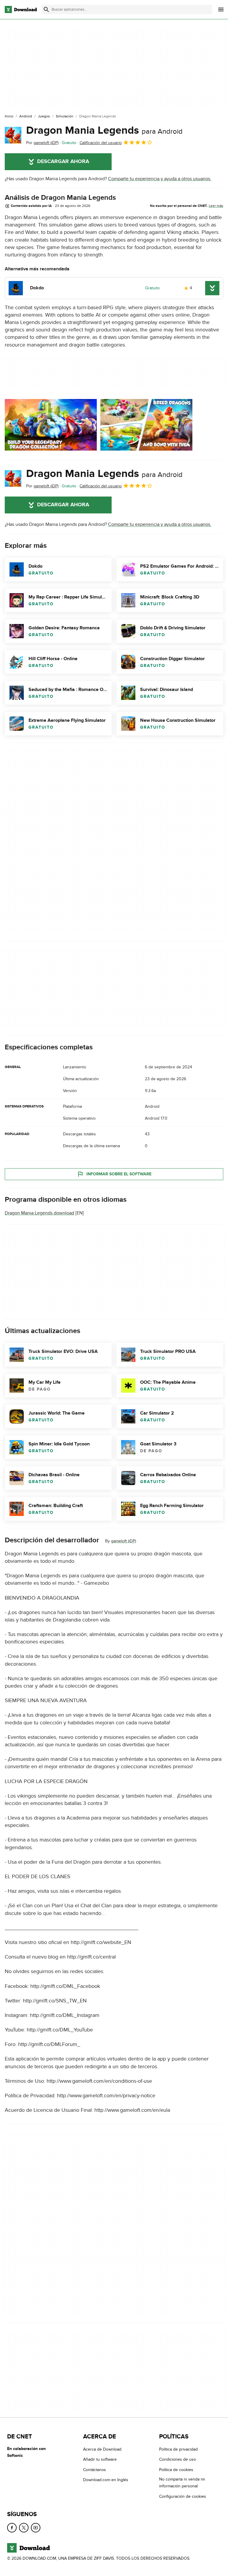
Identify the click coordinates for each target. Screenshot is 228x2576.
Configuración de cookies (183, 2496)
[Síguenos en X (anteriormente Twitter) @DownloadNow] (24, 2528)
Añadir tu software (100, 2459)
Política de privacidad (178, 2449)
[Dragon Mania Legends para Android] (13, 135)
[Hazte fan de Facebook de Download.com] (12, 2528)
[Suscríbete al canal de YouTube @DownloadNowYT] (36, 2528)
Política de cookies (176, 2469)
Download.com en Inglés (106, 2480)
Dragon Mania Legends (104, 130)
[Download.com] (21, 9)
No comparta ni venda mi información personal (182, 2483)
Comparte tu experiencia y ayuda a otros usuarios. (160, 179)
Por (42, 143)
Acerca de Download (102, 2449)
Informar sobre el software (119, 1174)
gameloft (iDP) (123, 1541)
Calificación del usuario (101, 143)
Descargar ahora (63, 162)
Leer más (216, 206)
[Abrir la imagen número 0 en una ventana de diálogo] (51, 425)
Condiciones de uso (178, 2459)
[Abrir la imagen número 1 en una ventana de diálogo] (146, 425)
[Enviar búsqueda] (46, 9)
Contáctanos (95, 2469)
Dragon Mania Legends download (39, 1213)
